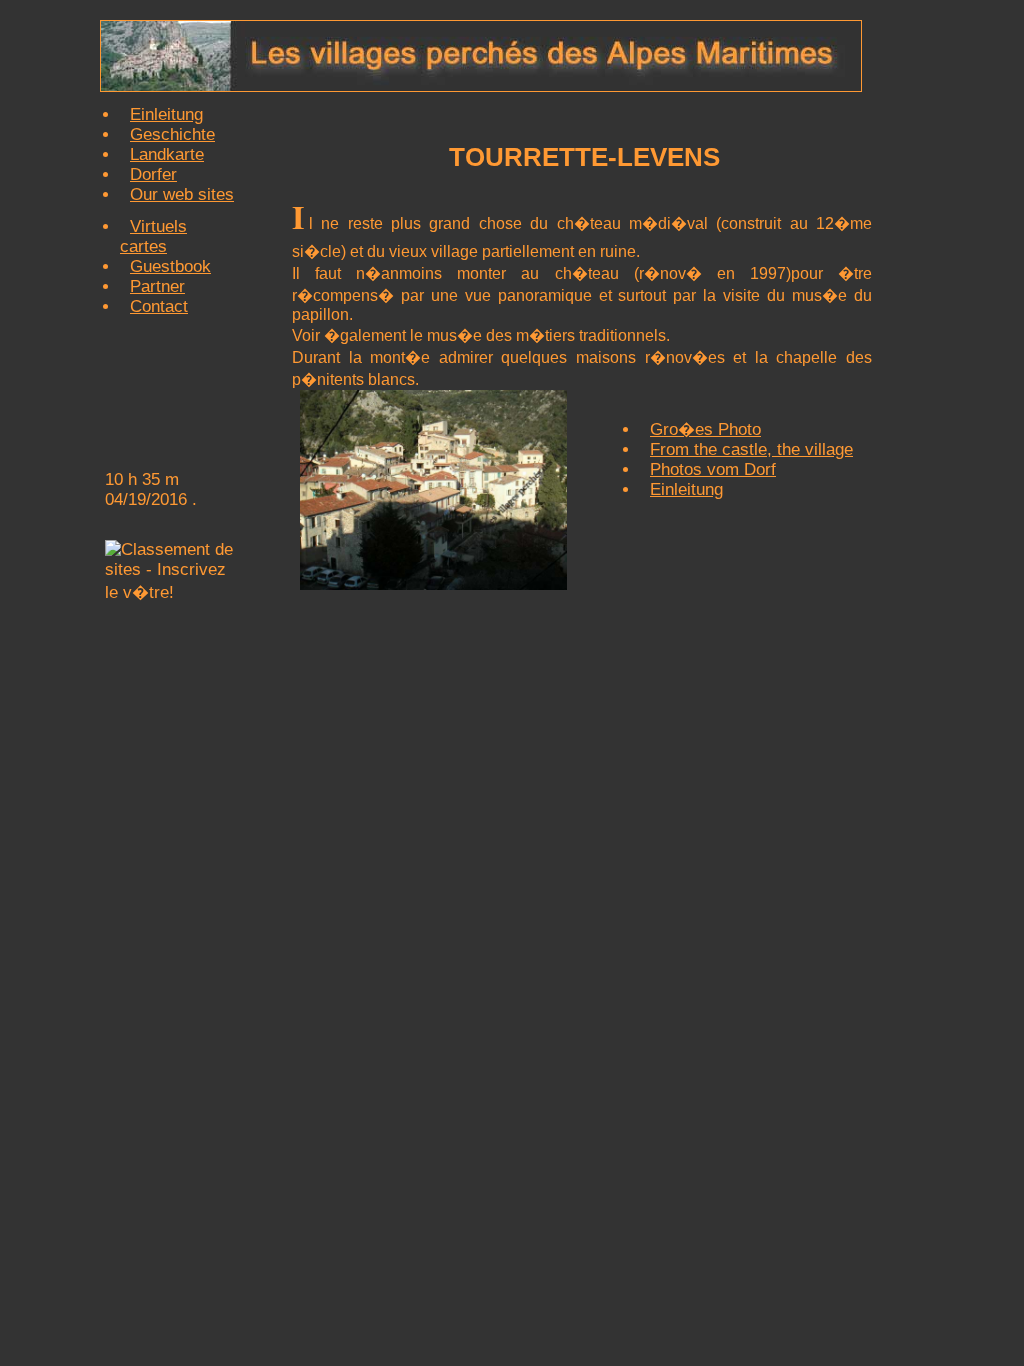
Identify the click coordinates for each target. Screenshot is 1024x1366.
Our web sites (182, 194)
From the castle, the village (751, 449)
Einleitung (166, 114)
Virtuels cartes (153, 236)
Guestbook (170, 266)
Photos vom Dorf (713, 469)
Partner (157, 286)
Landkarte (167, 154)
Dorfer (153, 174)
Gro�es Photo (705, 429)
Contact (159, 306)
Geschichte (172, 134)
